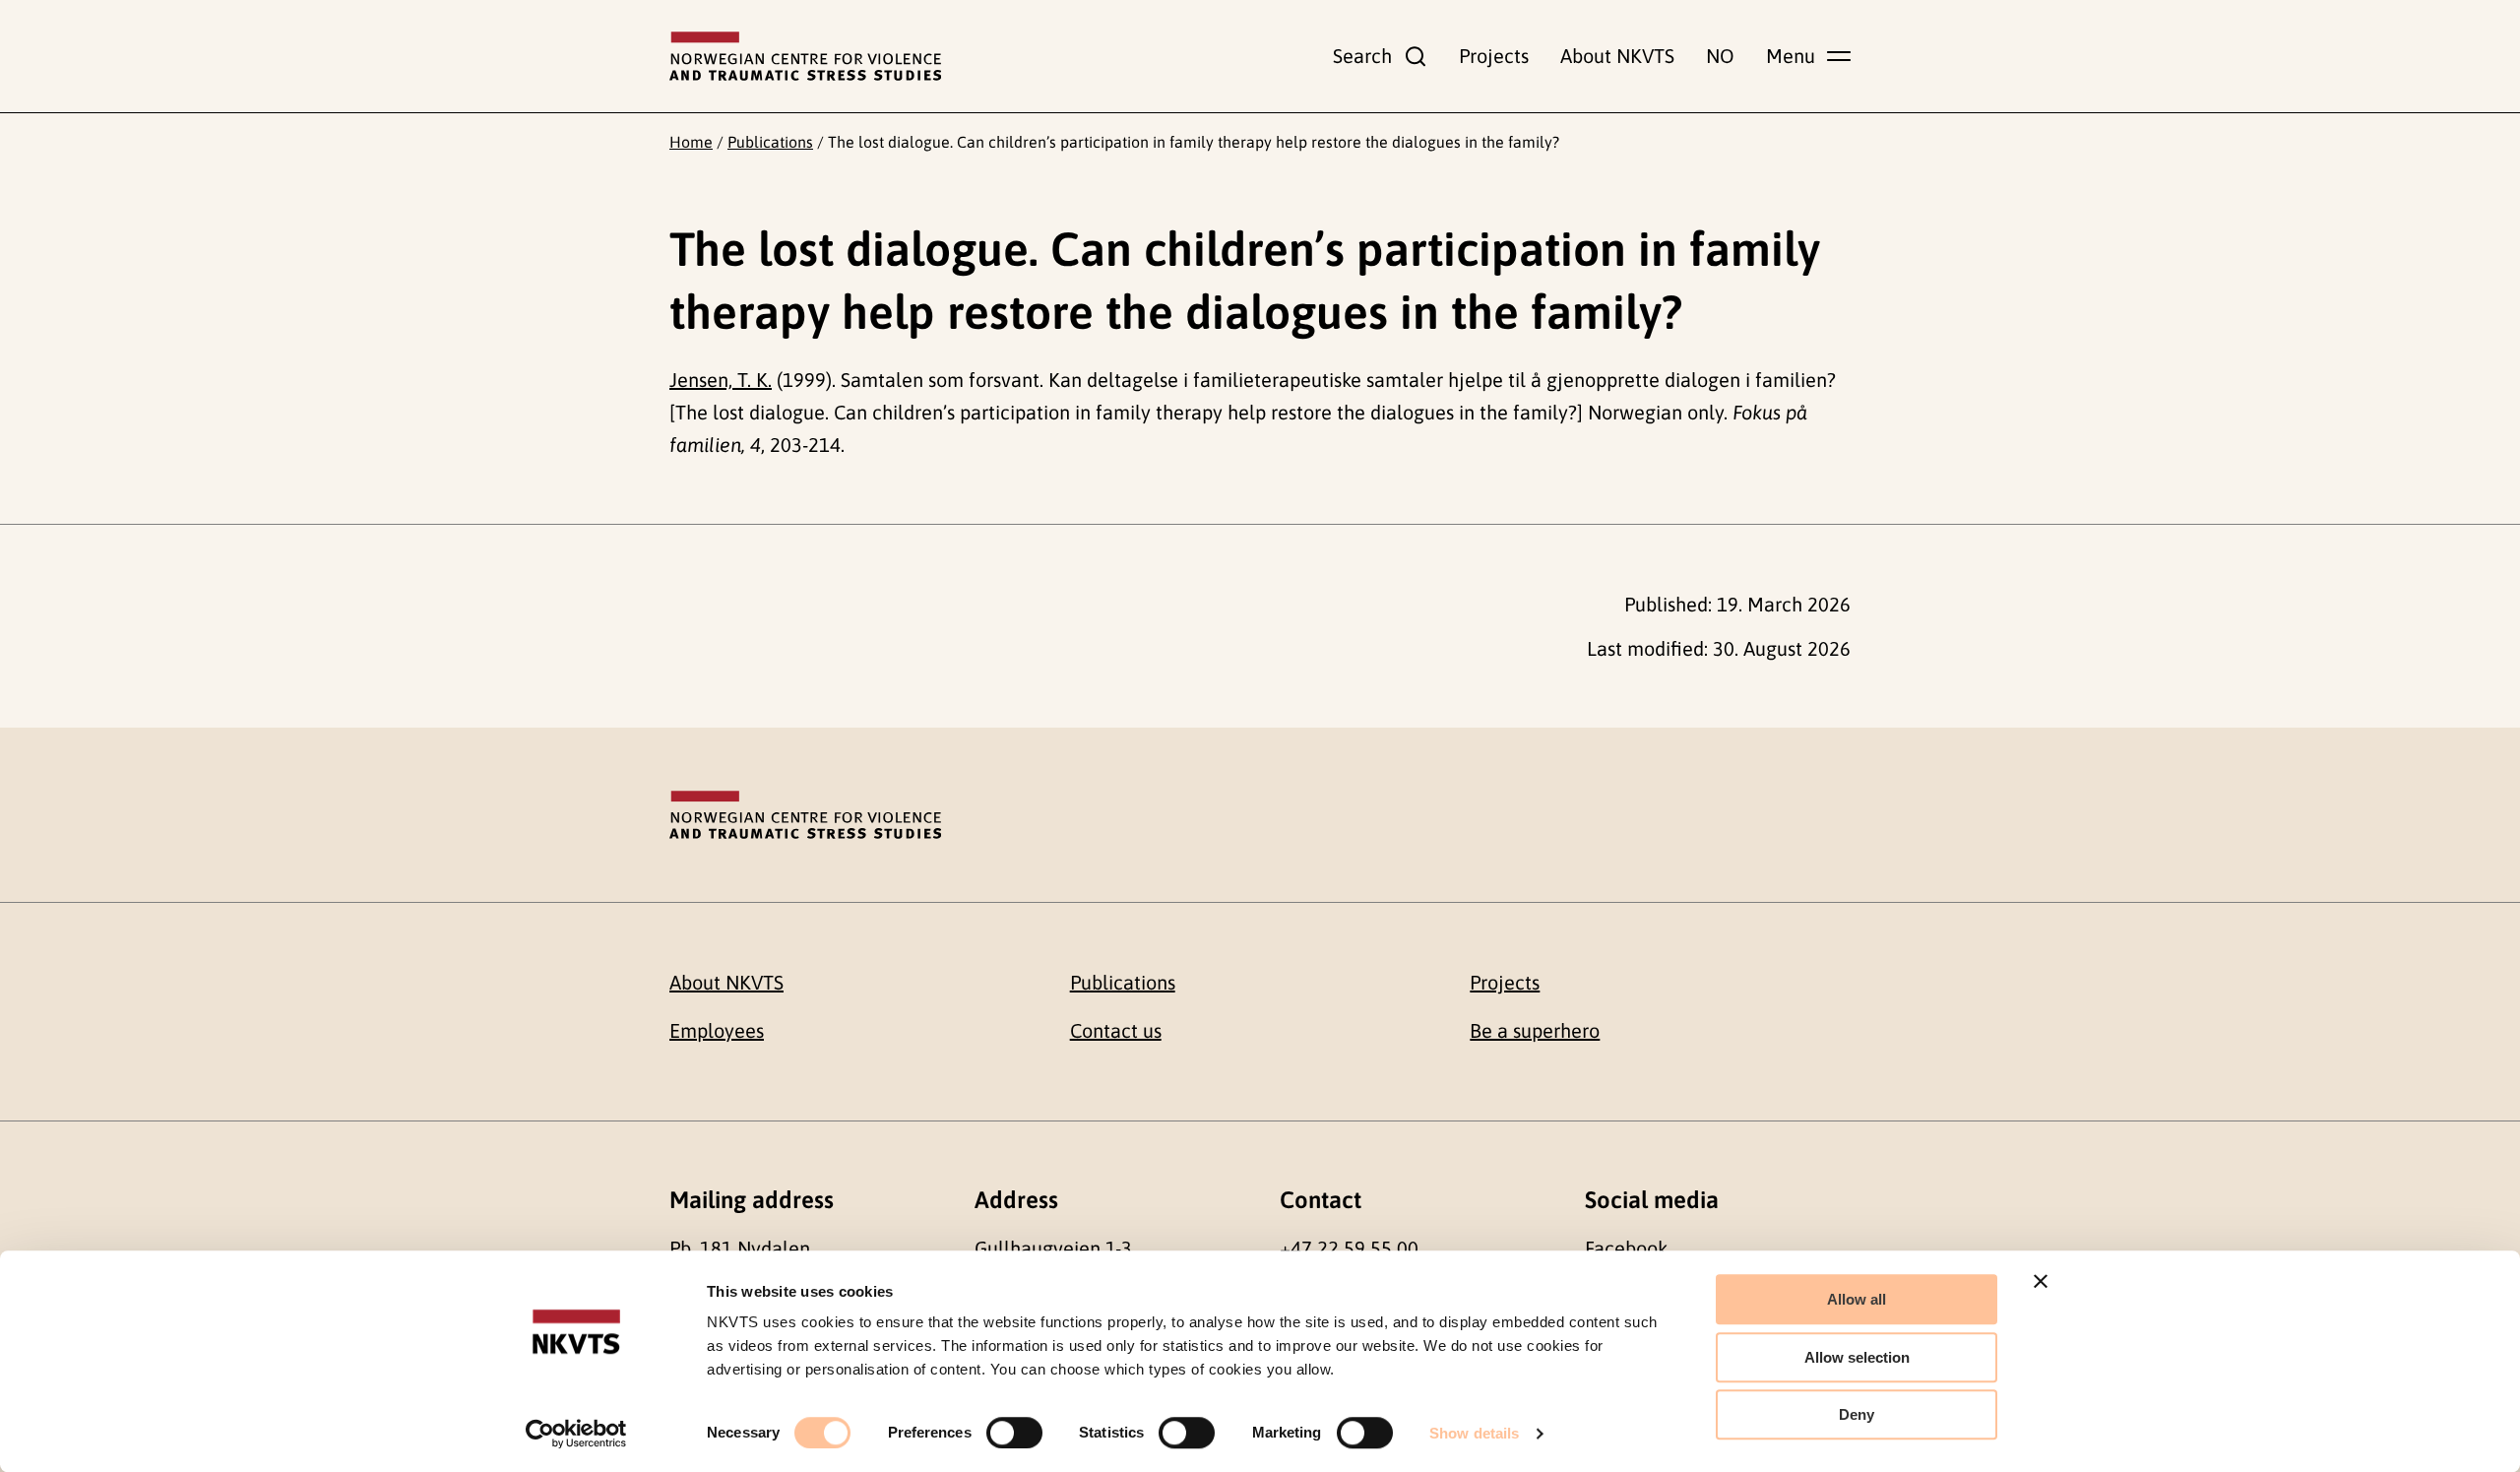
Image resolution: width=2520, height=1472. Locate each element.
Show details (1474, 1433)
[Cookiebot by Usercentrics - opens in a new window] (576, 1434)
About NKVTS (1617, 56)
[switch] (1014, 1433)
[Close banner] (2041, 1281)
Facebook (1626, 1248)
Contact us (1116, 1030)
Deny (1857, 1414)
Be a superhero (1535, 1030)
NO (1720, 56)
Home (691, 142)
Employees (717, 1030)
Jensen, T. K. (721, 380)
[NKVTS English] (805, 56)
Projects (1494, 56)
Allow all (1857, 1299)
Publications (770, 142)
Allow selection (1857, 1357)
